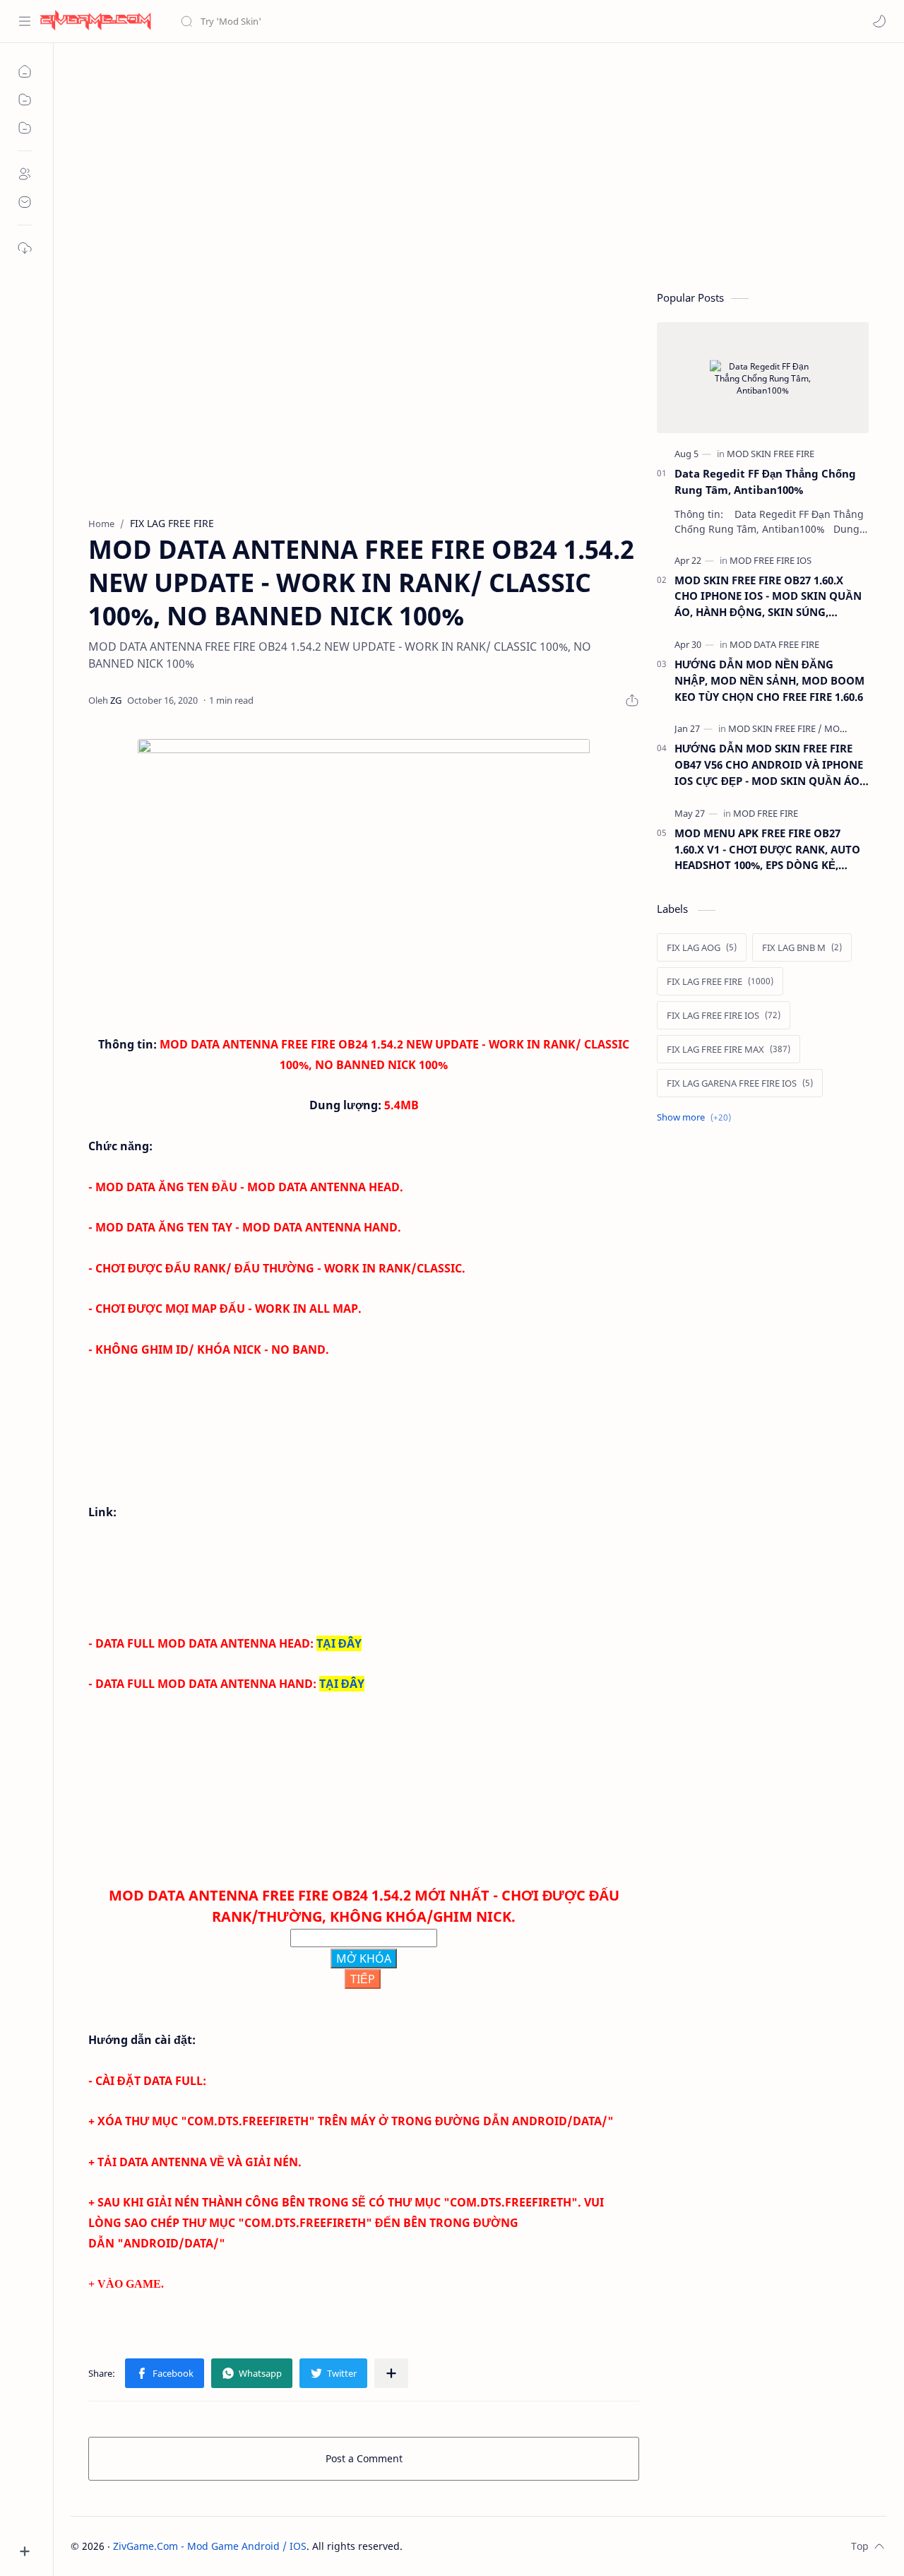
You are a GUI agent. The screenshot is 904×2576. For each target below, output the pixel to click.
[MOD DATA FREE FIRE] (774, 644)
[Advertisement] (478, 163)
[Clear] (402, 21)
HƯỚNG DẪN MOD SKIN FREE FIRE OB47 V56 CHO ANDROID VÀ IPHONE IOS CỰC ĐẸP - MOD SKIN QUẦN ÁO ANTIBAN (769, 765)
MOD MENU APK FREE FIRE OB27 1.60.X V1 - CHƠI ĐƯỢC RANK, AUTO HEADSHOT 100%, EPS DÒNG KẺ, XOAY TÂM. (767, 850)
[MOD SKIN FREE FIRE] (771, 454)
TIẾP (363, 1979)
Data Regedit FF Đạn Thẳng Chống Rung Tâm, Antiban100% (765, 481)
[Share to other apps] (391, 2373)
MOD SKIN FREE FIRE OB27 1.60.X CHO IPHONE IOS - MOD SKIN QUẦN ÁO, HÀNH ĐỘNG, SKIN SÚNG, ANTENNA (768, 597)
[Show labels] (697, 1117)
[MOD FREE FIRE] (766, 813)
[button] (879, 21)
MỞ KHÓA (364, 1958)
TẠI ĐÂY (339, 1643)
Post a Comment (364, 2458)
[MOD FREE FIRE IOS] (771, 560)
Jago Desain (498, 2546)
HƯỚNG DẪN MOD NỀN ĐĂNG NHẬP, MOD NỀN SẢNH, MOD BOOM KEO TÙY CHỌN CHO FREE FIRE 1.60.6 (769, 680)
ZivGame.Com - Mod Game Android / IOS (210, 2546)
